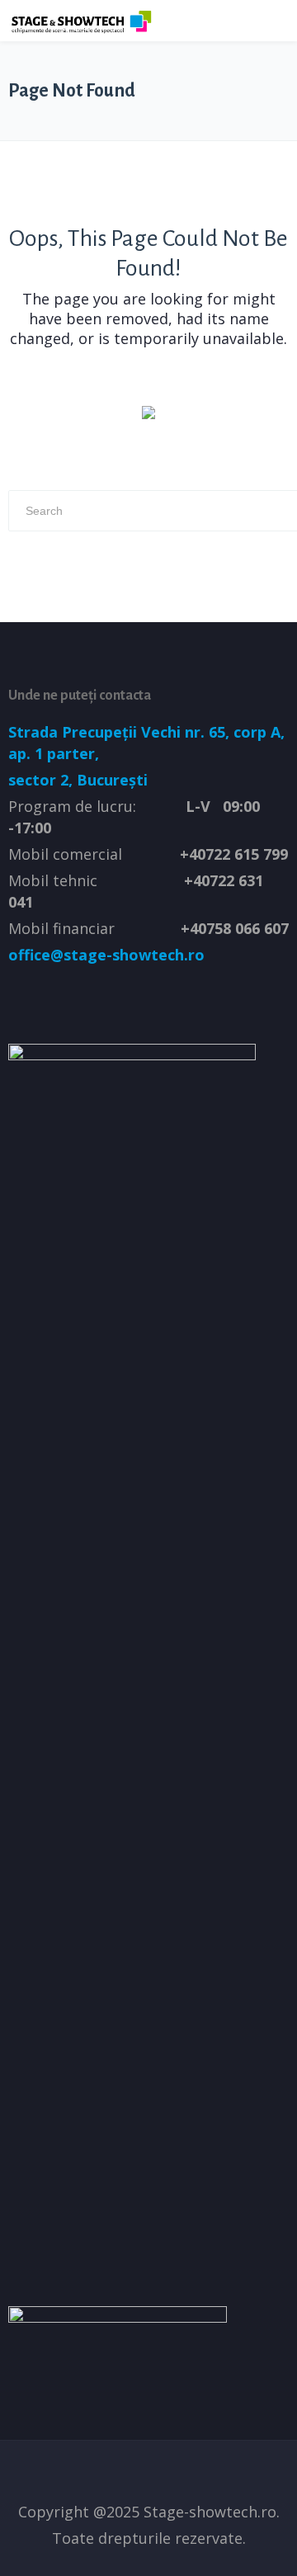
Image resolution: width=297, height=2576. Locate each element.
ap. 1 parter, (54, 753)
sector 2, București (78, 780)
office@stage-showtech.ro (106, 955)
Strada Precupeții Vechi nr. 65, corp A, (148, 732)
